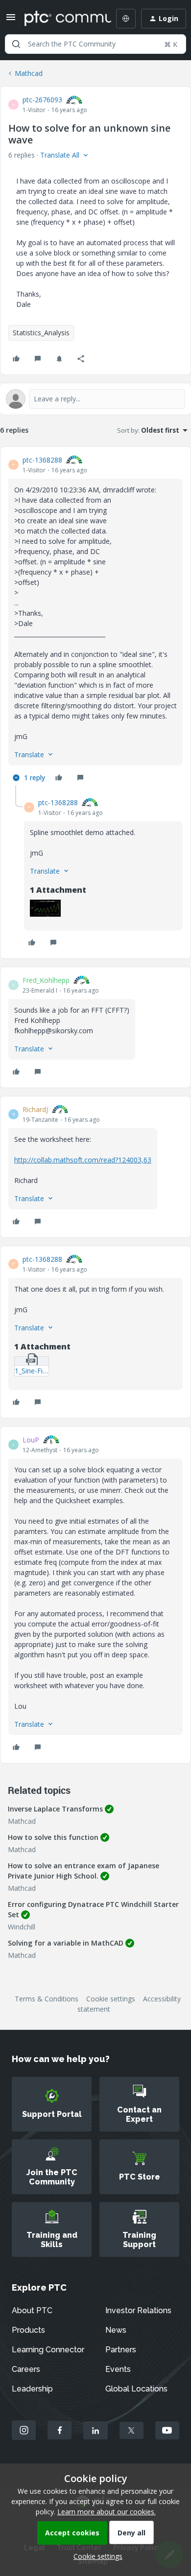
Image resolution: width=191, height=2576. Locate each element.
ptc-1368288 (42, 460)
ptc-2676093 (42, 100)
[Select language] (126, 19)
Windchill (22, 1927)
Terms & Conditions (47, 1999)
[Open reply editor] (95, 399)
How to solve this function (53, 1837)
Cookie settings (111, 1999)
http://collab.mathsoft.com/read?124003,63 (83, 1160)
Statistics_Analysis (41, 333)
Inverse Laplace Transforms (55, 1809)
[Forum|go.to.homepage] (61, 19)
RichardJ (35, 1109)
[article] (95, 620)
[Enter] (16, 44)
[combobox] (95, 44)
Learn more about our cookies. (107, 2512)
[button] (11, 20)
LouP (31, 1440)
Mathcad (29, 73)
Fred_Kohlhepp (46, 980)
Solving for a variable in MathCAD (66, 1943)
